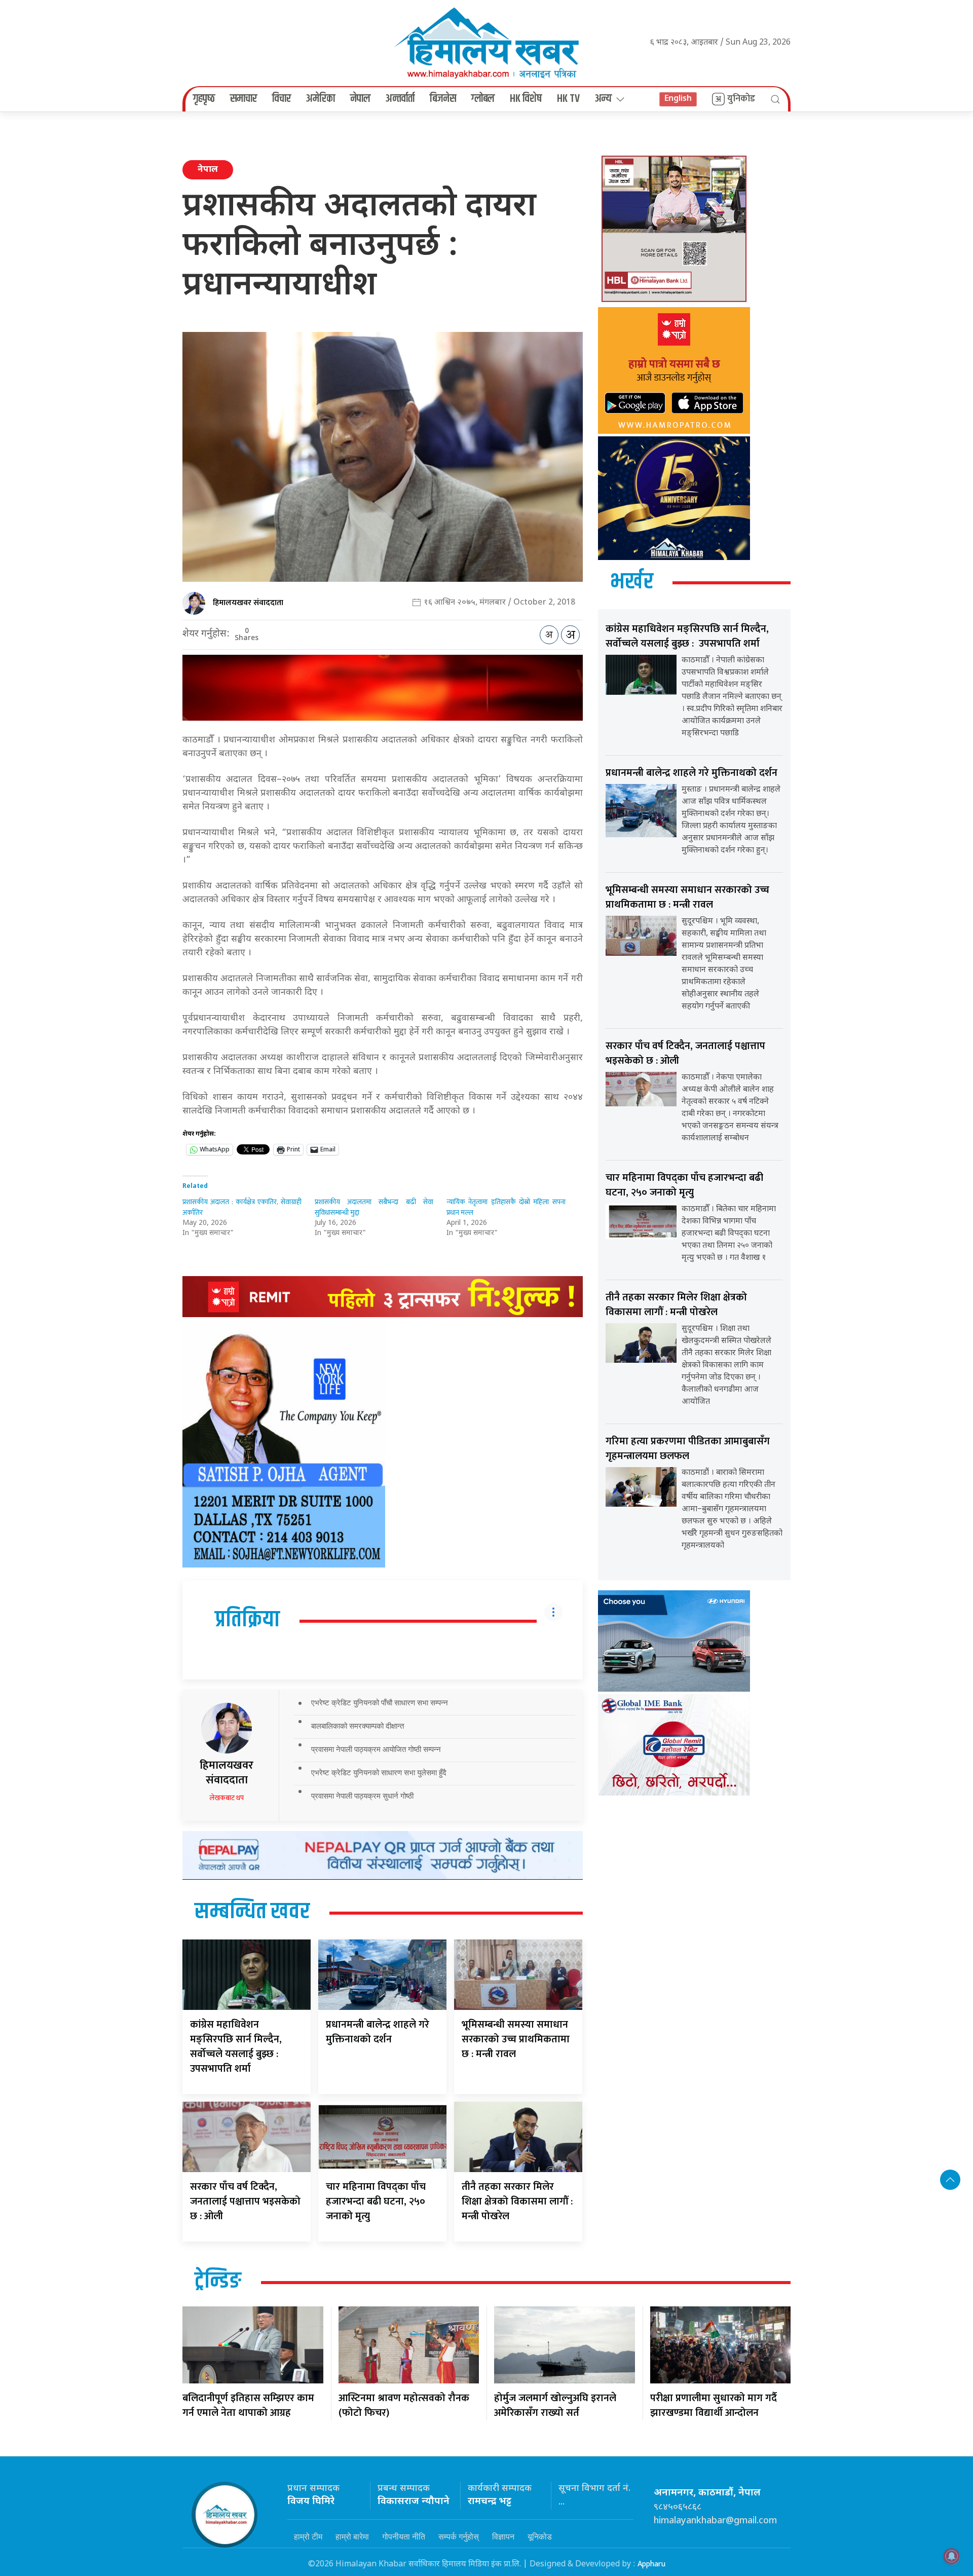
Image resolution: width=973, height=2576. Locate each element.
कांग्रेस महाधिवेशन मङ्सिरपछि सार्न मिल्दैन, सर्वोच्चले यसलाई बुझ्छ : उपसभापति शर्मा (236, 2047)
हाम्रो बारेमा (352, 2536)
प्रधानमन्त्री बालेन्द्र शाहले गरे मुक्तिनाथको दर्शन (378, 2032)
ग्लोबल (483, 99)
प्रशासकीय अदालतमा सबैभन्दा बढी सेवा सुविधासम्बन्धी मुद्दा (374, 1207)
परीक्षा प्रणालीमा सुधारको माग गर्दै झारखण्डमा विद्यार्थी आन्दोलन (714, 2405)
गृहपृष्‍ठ (204, 99)
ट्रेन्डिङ (218, 2282)
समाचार (244, 99)
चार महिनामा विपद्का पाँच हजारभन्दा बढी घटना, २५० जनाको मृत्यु (376, 2201)
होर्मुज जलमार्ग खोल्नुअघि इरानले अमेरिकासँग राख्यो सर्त (555, 2405)
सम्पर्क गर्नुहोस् (459, 2536)
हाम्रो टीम (308, 2536)
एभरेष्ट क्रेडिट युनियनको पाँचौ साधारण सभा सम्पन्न (380, 1703)
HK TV (568, 99)
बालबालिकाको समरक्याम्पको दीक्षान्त (358, 1726)
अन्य (603, 99)
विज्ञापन (503, 2536)
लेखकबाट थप (227, 1798)
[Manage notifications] (952, 2556)
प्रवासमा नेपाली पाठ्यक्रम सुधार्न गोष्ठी (362, 1796)
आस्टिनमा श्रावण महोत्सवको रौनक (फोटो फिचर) (404, 2405)
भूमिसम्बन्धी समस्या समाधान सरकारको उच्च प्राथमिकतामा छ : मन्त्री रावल (516, 2039)
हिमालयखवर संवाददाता (248, 603)
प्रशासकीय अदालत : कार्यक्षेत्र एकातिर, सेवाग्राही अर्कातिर (242, 1207)
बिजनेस (443, 99)
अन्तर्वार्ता (400, 99)
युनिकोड (741, 99)
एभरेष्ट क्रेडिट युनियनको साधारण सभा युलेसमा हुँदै (379, 1772)
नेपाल (360, 99)
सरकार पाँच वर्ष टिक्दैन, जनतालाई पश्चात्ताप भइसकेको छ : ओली (245, 2201)
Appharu (651, 2564)
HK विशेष (526, 99)
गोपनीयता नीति (404, 2536)
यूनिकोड (540, 2536)
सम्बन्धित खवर (252, 1912)
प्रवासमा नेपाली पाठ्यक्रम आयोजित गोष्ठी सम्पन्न (376, 1749)
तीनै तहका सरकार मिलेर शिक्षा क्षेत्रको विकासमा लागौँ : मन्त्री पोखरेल (517, 2201)
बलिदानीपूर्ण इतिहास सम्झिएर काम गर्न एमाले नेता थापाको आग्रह (248, 2405)
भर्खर (632, 582)
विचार (282, 99)
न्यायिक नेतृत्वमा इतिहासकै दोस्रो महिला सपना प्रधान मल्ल (506, 1207)
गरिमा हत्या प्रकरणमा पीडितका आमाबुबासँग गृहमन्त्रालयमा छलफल (688, 1449)
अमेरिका (321, 99)
